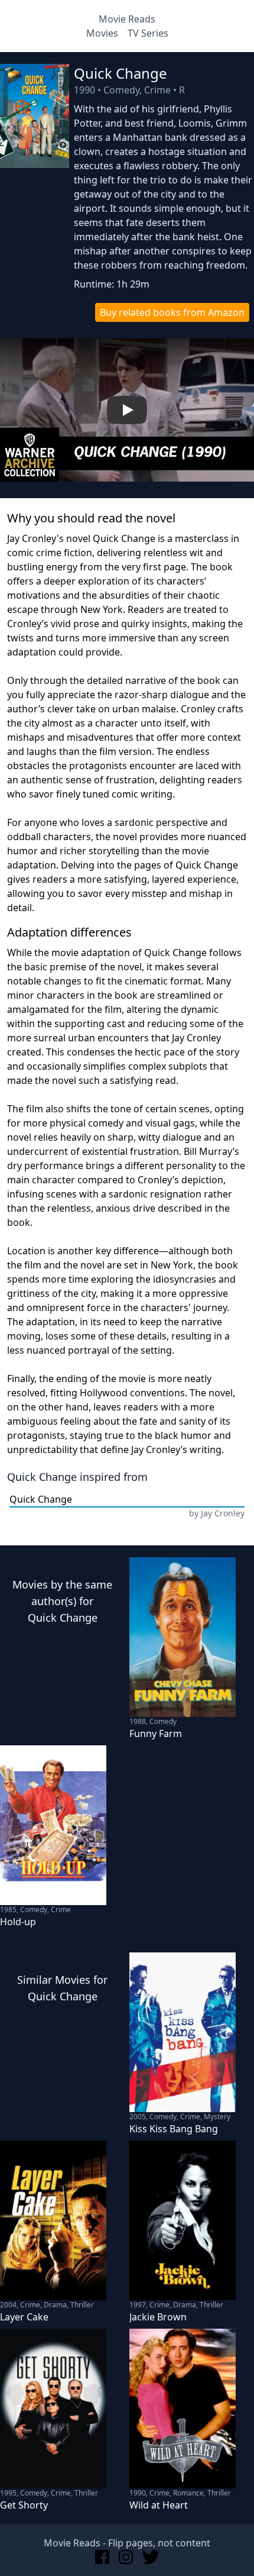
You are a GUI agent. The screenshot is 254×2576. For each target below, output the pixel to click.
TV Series (148, 33)
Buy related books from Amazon (172, 312)
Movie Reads (127, 19)
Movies (102, 33)
